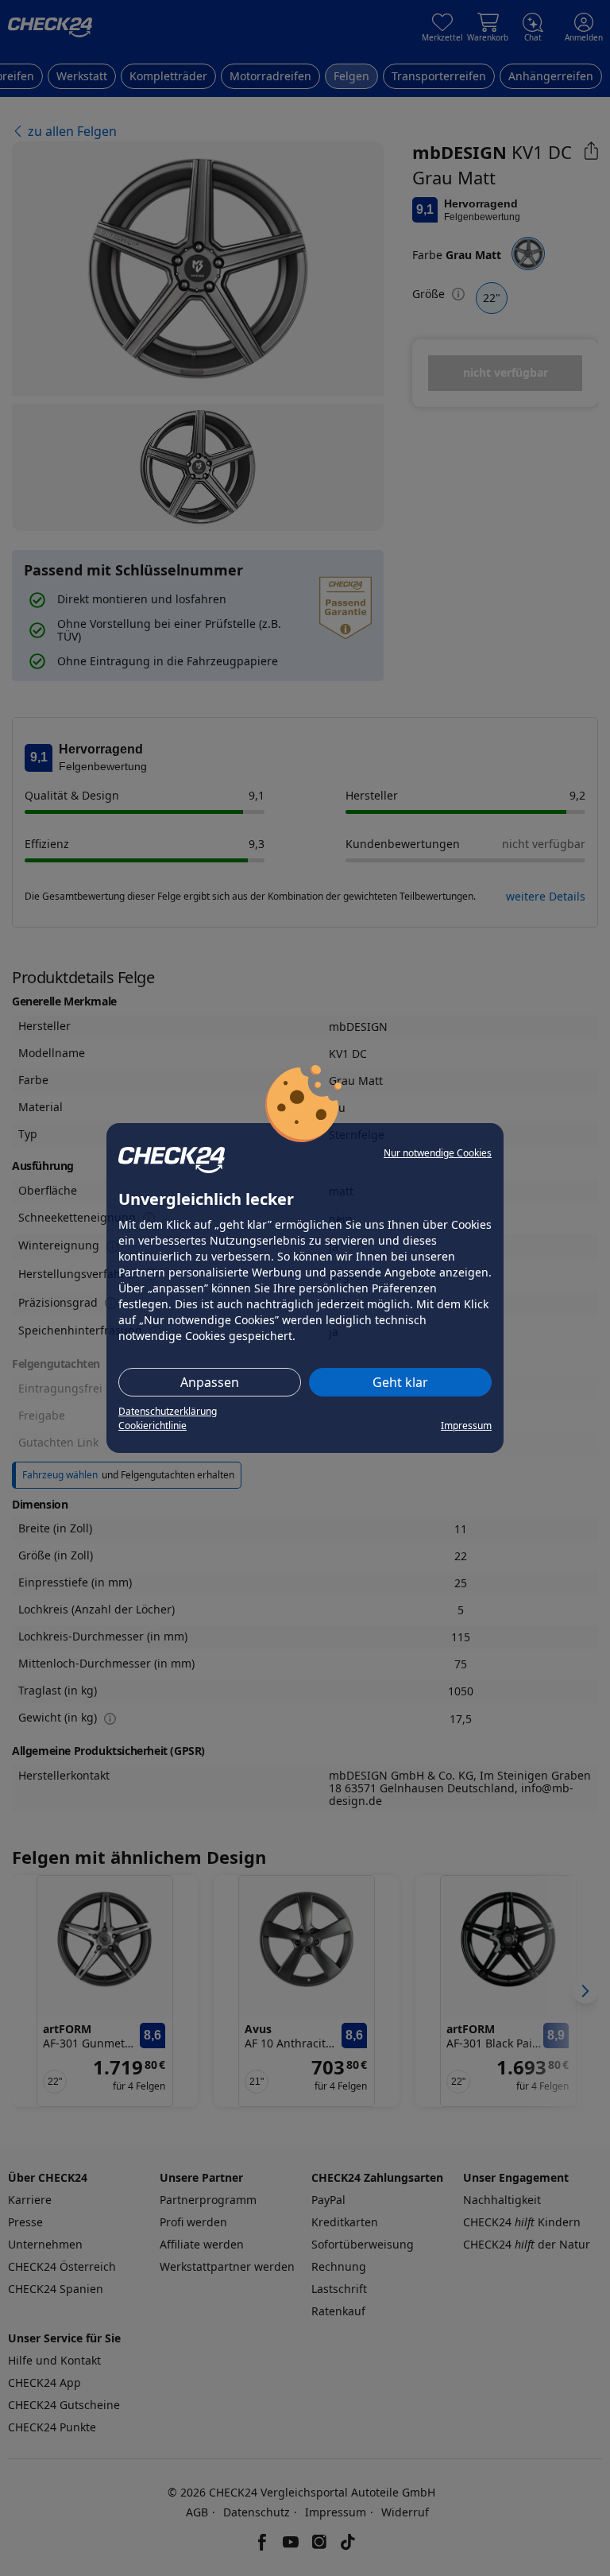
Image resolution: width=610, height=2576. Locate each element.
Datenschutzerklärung (168, 1411)
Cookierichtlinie (152, 1426)
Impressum (466, 1426)
